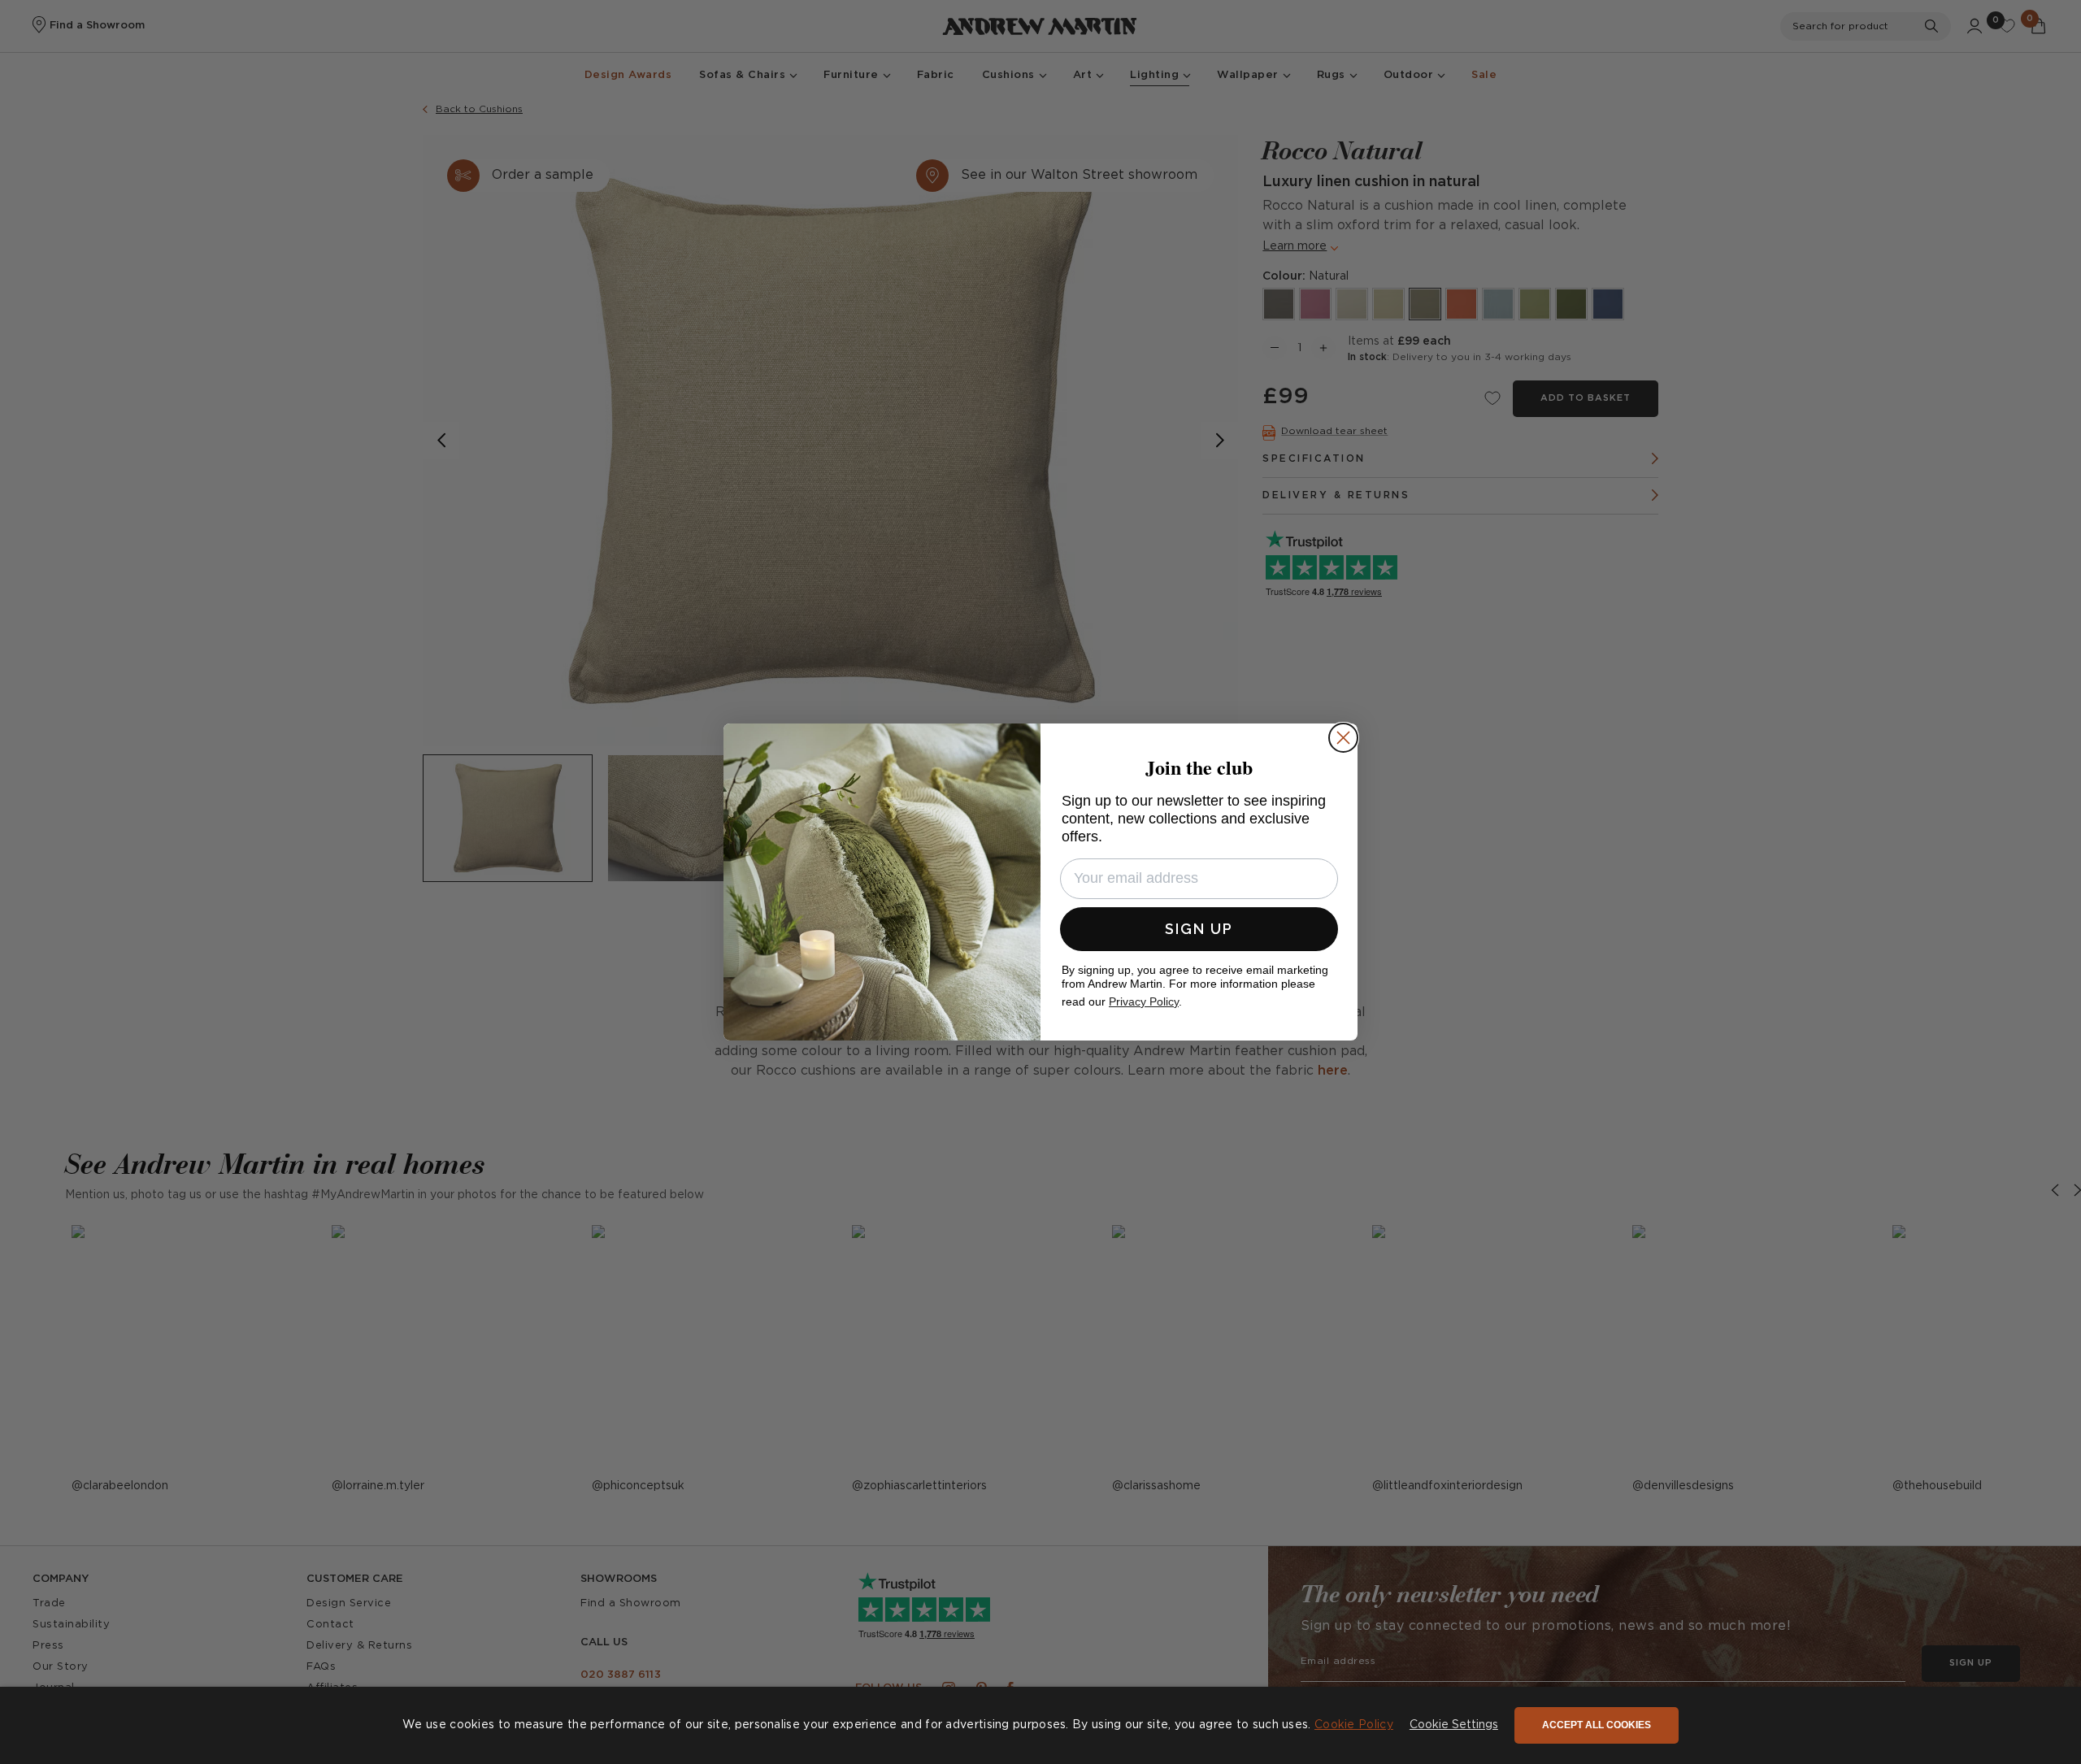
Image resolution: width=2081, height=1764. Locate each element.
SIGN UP (1199, 929)
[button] (1454, 1726)
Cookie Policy (1354, 1725)
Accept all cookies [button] (1597, 1725)
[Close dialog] (1343, 738)
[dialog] (1040, 1725)
